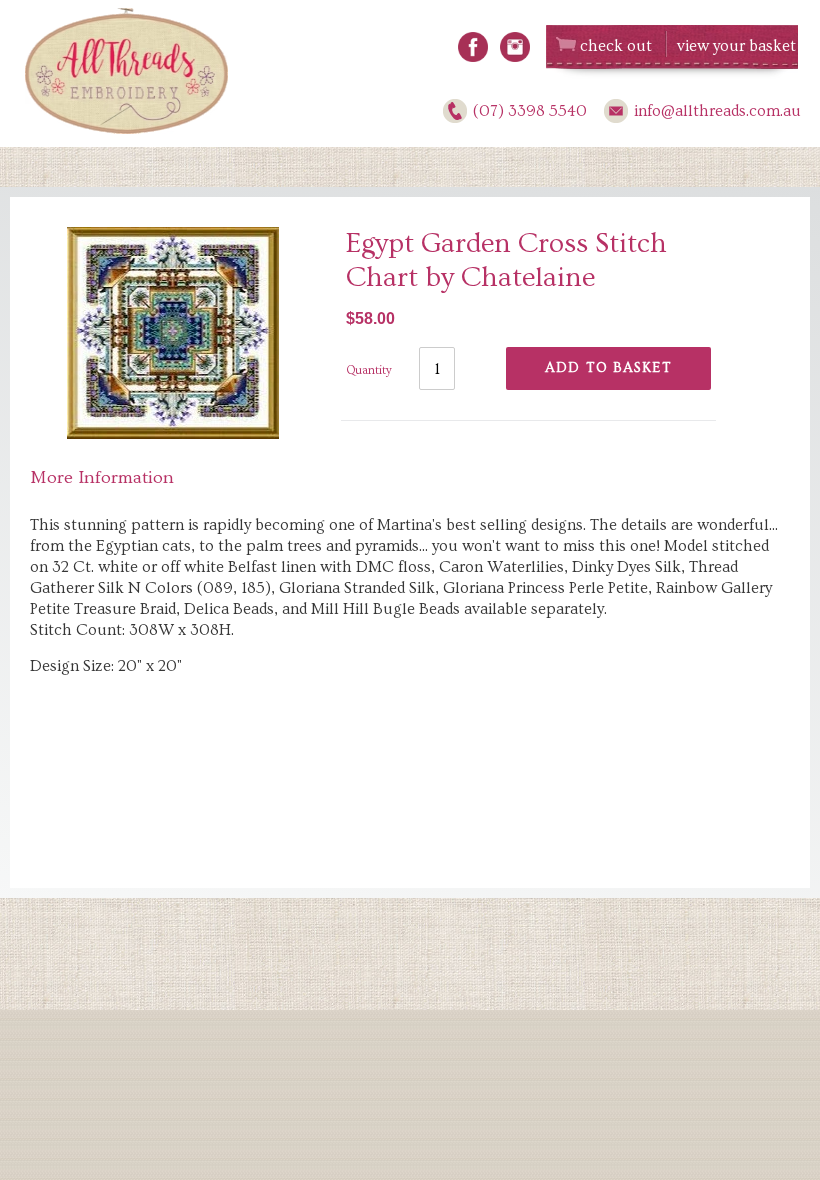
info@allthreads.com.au (717, 111)
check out (616, 46)
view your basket (736, 46)
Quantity (369, 370)
